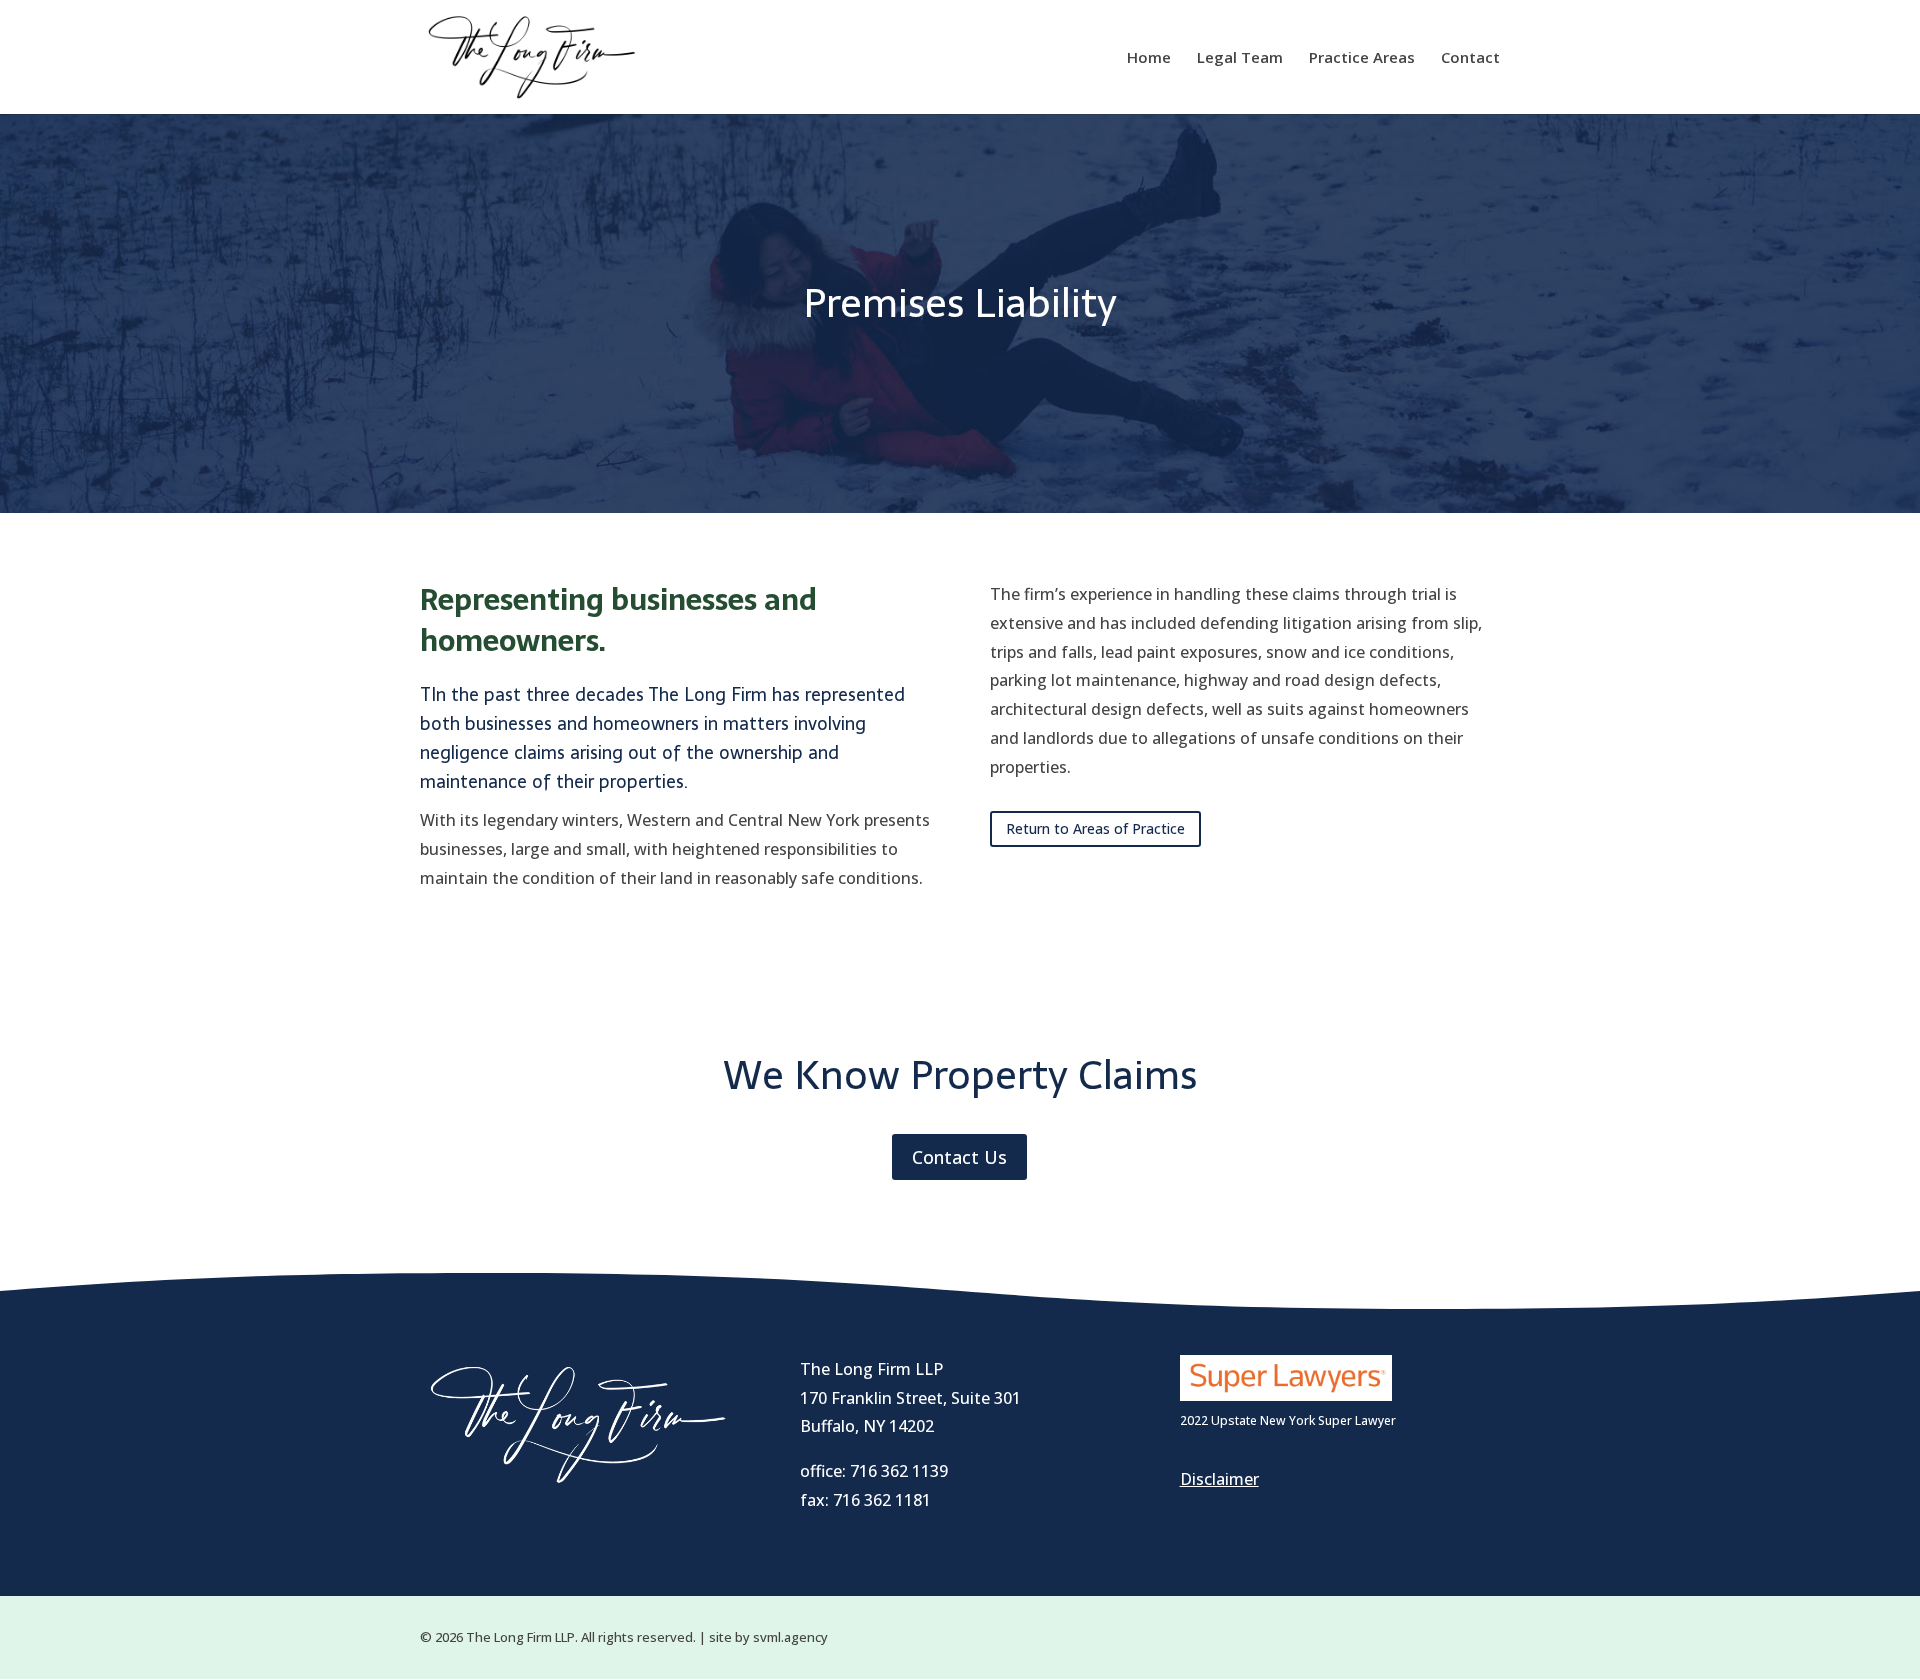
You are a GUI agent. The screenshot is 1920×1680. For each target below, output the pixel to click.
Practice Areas (1362, 58)
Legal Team (1240, 58)
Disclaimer (1219, 1479)
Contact (1470, 58)
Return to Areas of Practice (1095, 828)
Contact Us (959, 1157)
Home (1149, 58)
